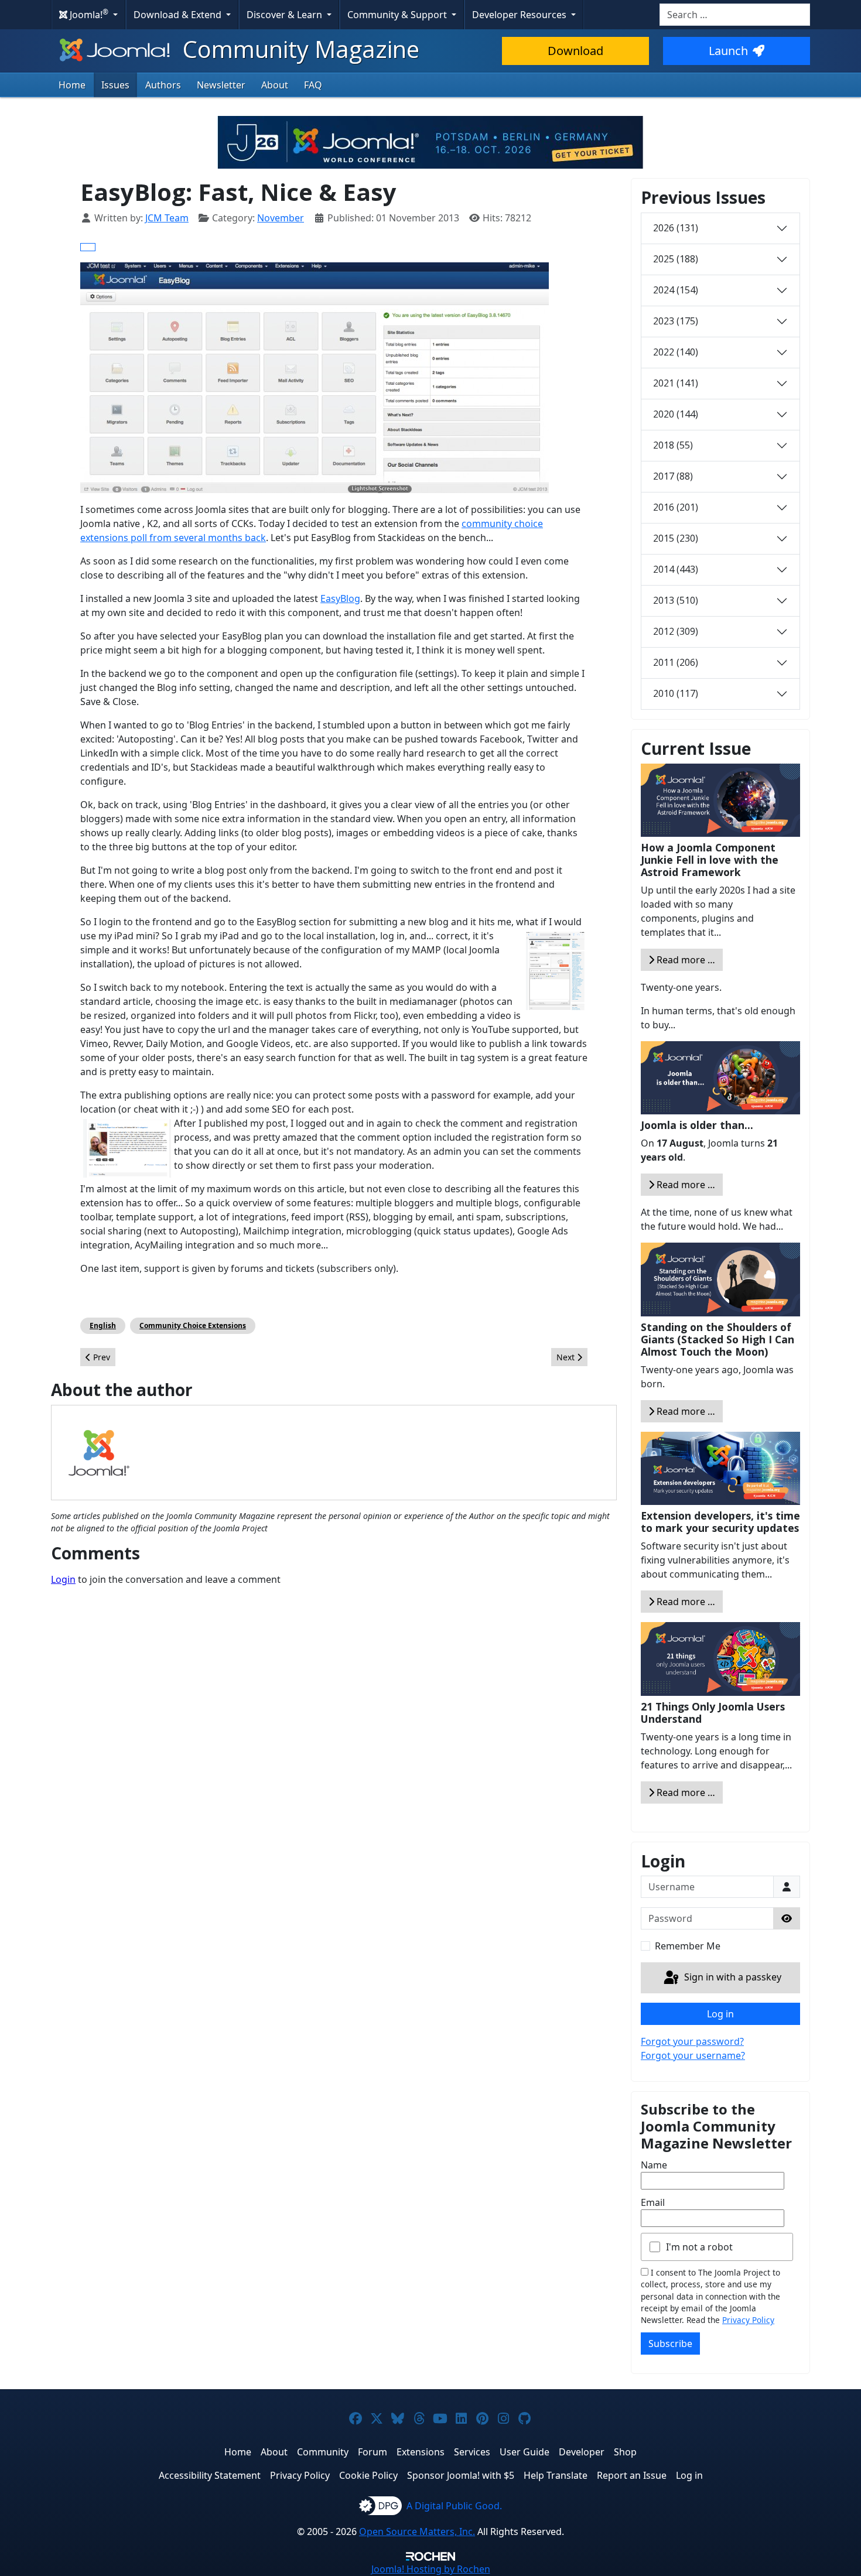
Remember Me (688, 1946)
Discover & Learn (286, 15)
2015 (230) (676, 538)
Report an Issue (632, 2475)
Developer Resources (520, 15)
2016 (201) (676, 507)
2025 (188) (676, 259)
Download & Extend (179, 15)
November (281, 218)
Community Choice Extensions (193, 1325)
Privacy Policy (748, 2320)
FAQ (313, 85)
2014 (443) (676, 569)
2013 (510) (676, 600)
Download (575, 51)
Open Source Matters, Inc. (417, 2531)
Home (72, 85)
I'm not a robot (699, 2247)
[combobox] (735, 15)
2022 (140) (676, 352)
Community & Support (398, 15)
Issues (115, 85)
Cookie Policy (368, 2475)
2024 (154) (676, 290)
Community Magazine (298, 49)
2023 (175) (676, 321)
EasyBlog (340, 598)
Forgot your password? (692, 2041)
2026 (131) (676, 228)
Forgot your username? (693, 2055)
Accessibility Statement (210, 2475)
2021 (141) (676, 383)
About (275, 85)
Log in (720, 2014)
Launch (728, 51)
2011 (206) (676, 662)
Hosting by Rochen (431, 2569)
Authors (163, 85)
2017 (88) (673, 476)
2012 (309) (676, 631)
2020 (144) (676, 414)
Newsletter (221, 85)
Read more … (685, 960)
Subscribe (670, 2344)
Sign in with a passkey (732, 1977)
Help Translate (556, 2475)
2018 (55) (673, 445)
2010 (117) (676, 693)
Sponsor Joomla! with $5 (461, 2475)
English (103, 1325)
